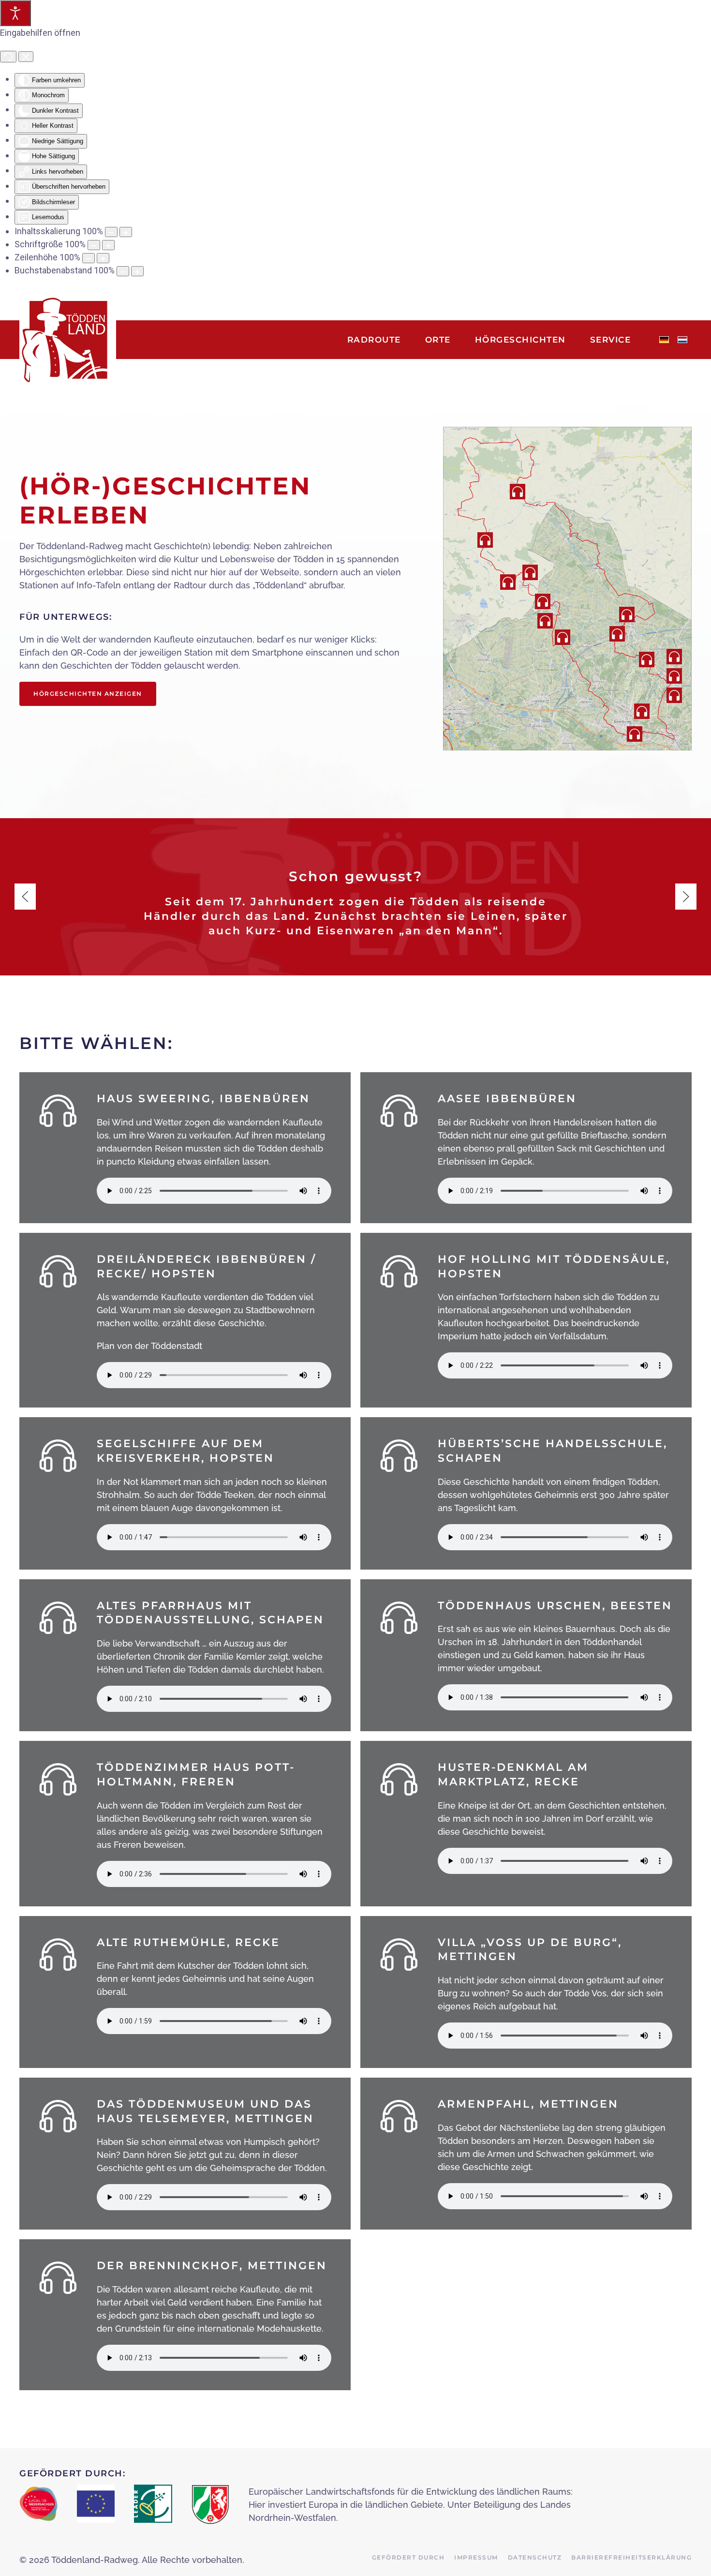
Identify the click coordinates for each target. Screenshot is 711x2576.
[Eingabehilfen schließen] (26, 57)
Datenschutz (535, 2557)
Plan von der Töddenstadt (149, 1346)
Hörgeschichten (520, 340)
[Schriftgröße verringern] (94, 245)
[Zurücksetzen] (8, 57)
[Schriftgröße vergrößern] (108, 245)
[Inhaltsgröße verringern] (111, 232)
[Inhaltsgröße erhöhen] (126, 232)
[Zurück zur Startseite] (68, 340)
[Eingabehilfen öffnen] (15, 13)
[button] (642, 711)
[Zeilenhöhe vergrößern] (103, 258)
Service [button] (611, 340)
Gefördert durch (408, 2557)
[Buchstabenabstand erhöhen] (137, 271)
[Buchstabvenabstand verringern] (123, 271)
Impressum (476, 2557)
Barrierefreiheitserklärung (631, 2557)
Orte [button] (438, 340)
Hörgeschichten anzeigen (88, 694)
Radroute (374, 340)
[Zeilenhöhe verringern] (89, 258)
